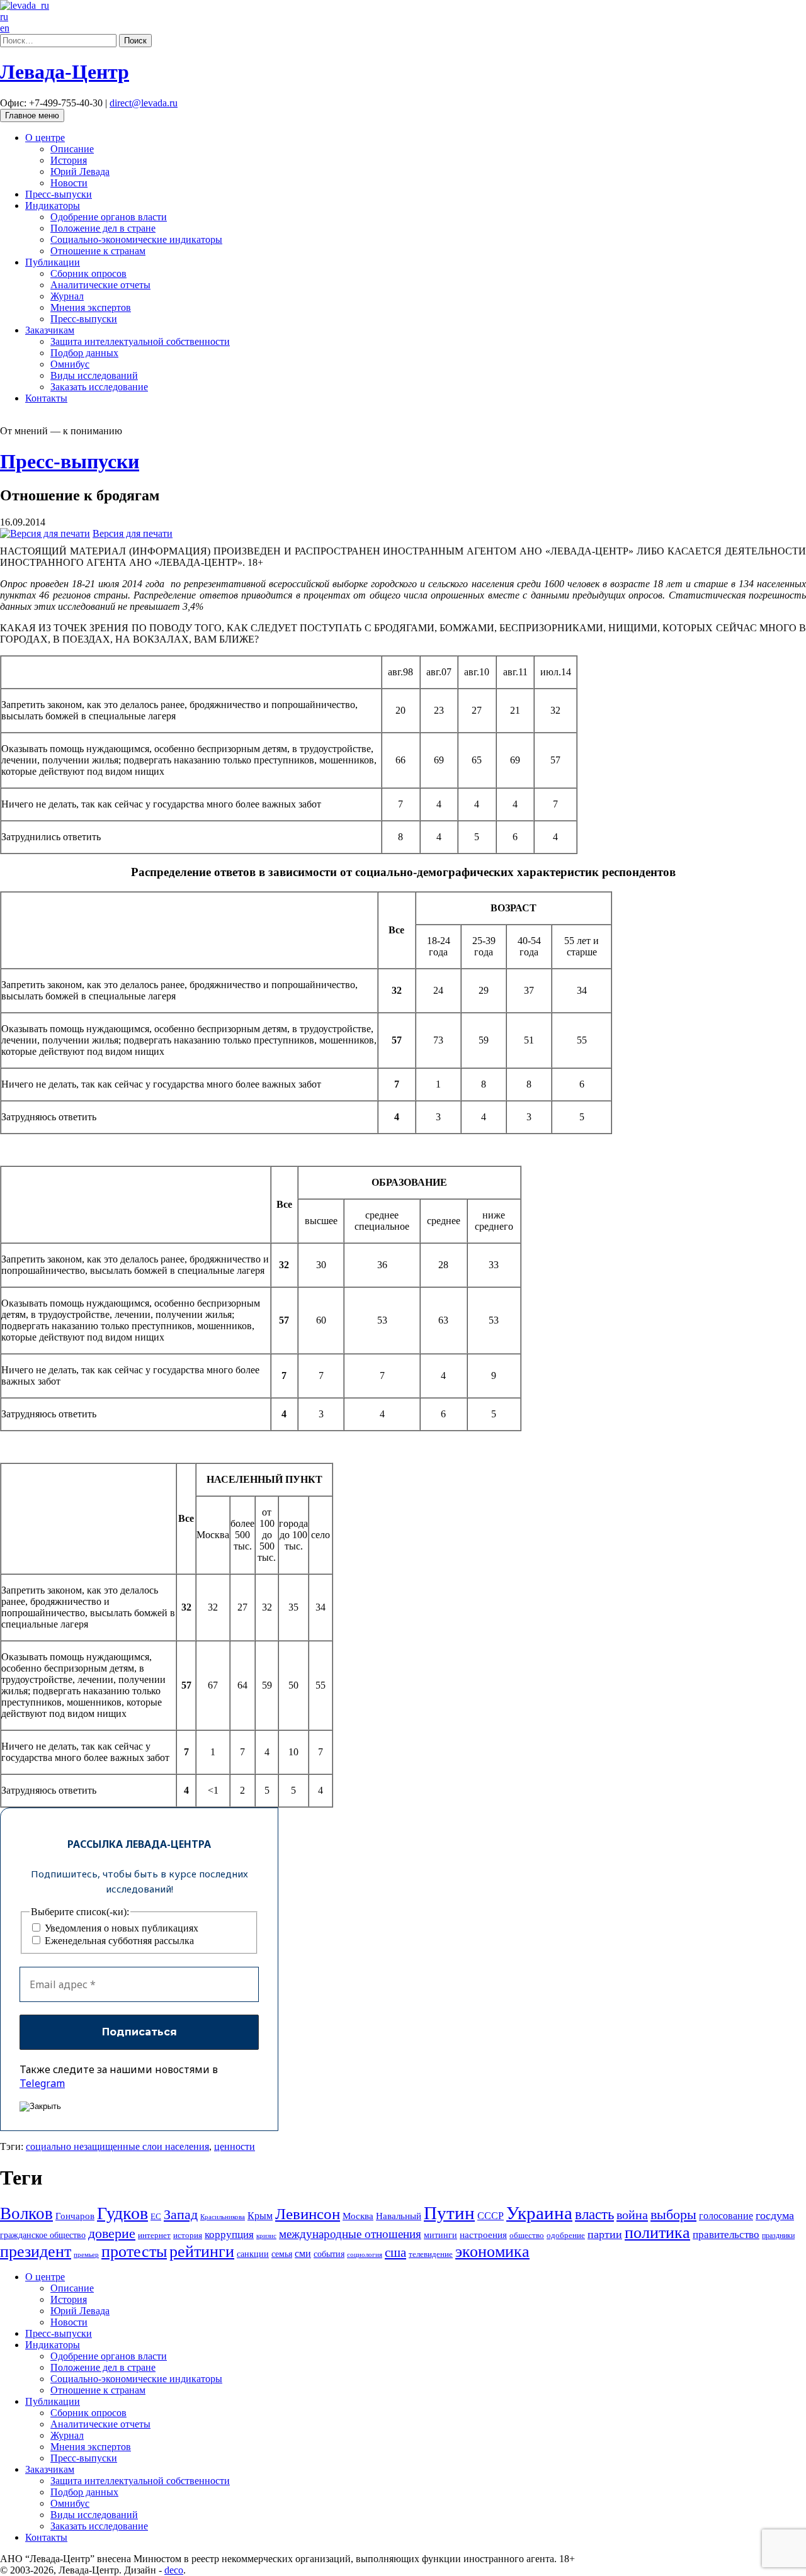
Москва (358, 2216)
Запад (181, 2214)
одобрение (566, 2235)
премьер (86, 2255)
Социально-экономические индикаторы (136, 239)
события (329, 2254)
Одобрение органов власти (109, 217)
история (188, 2235)
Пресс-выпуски (59, 194)
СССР (491, 2216)
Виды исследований (94, 375)
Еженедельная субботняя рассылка (118, 1941)
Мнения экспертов (91, 307)
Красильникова (223, 2217)
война (632, 2215)
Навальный (399, 2216)
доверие (112, 2233)
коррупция (229, 2235)
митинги (440, 2235)
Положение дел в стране (103, 228)
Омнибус (70, 364)
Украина (539, 2213)
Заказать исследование (99, 387)
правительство (726, 2235)
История (69, 160)
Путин (449, 2213)
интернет (154, 2236)
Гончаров (75, 2216)
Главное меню (32, 115)
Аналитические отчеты (100, 285)
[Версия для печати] (45, 533)
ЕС (156, 2217)
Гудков (122, 2213)
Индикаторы (53, 205)
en (5, 28)
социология (365, 2254)
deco (174, 2570)
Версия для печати (133, 533)
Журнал (67, 296)
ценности (235, 2146)
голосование (726, 2216)
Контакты (46, 398)
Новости (69, 183)
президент (36, 2252)
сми (303, 2253)
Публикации (53, 262)
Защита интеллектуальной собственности (140, 341)
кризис (266, 2236)
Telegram (42, 2083)
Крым (260, 2216)
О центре (45, 138)
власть (594, 2214)
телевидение (431, 2254)
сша (395, 2253)
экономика (492, 2252)
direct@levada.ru (144, 103)
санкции (253, 2254)
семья (282, 2254)
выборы (673, 2214)
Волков (26, 2213)
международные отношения (350, 2234)
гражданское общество (43, 2235)
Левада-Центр (65, 72)
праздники (778, 2236)
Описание (72, 149)
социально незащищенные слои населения (117, 2146)
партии (605, 2234)
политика (657, 2233)
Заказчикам (50, 330)
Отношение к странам (98, 251)
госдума (775, 2215)
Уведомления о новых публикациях (120, 1928)
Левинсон (308, 2214)
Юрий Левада (80, 172)
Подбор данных (84, 353)
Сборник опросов (88, 273)
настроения (483, 2235)
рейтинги (202, 2252)
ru (4, 17)
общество (527, 2235)
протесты (134, 2252)
